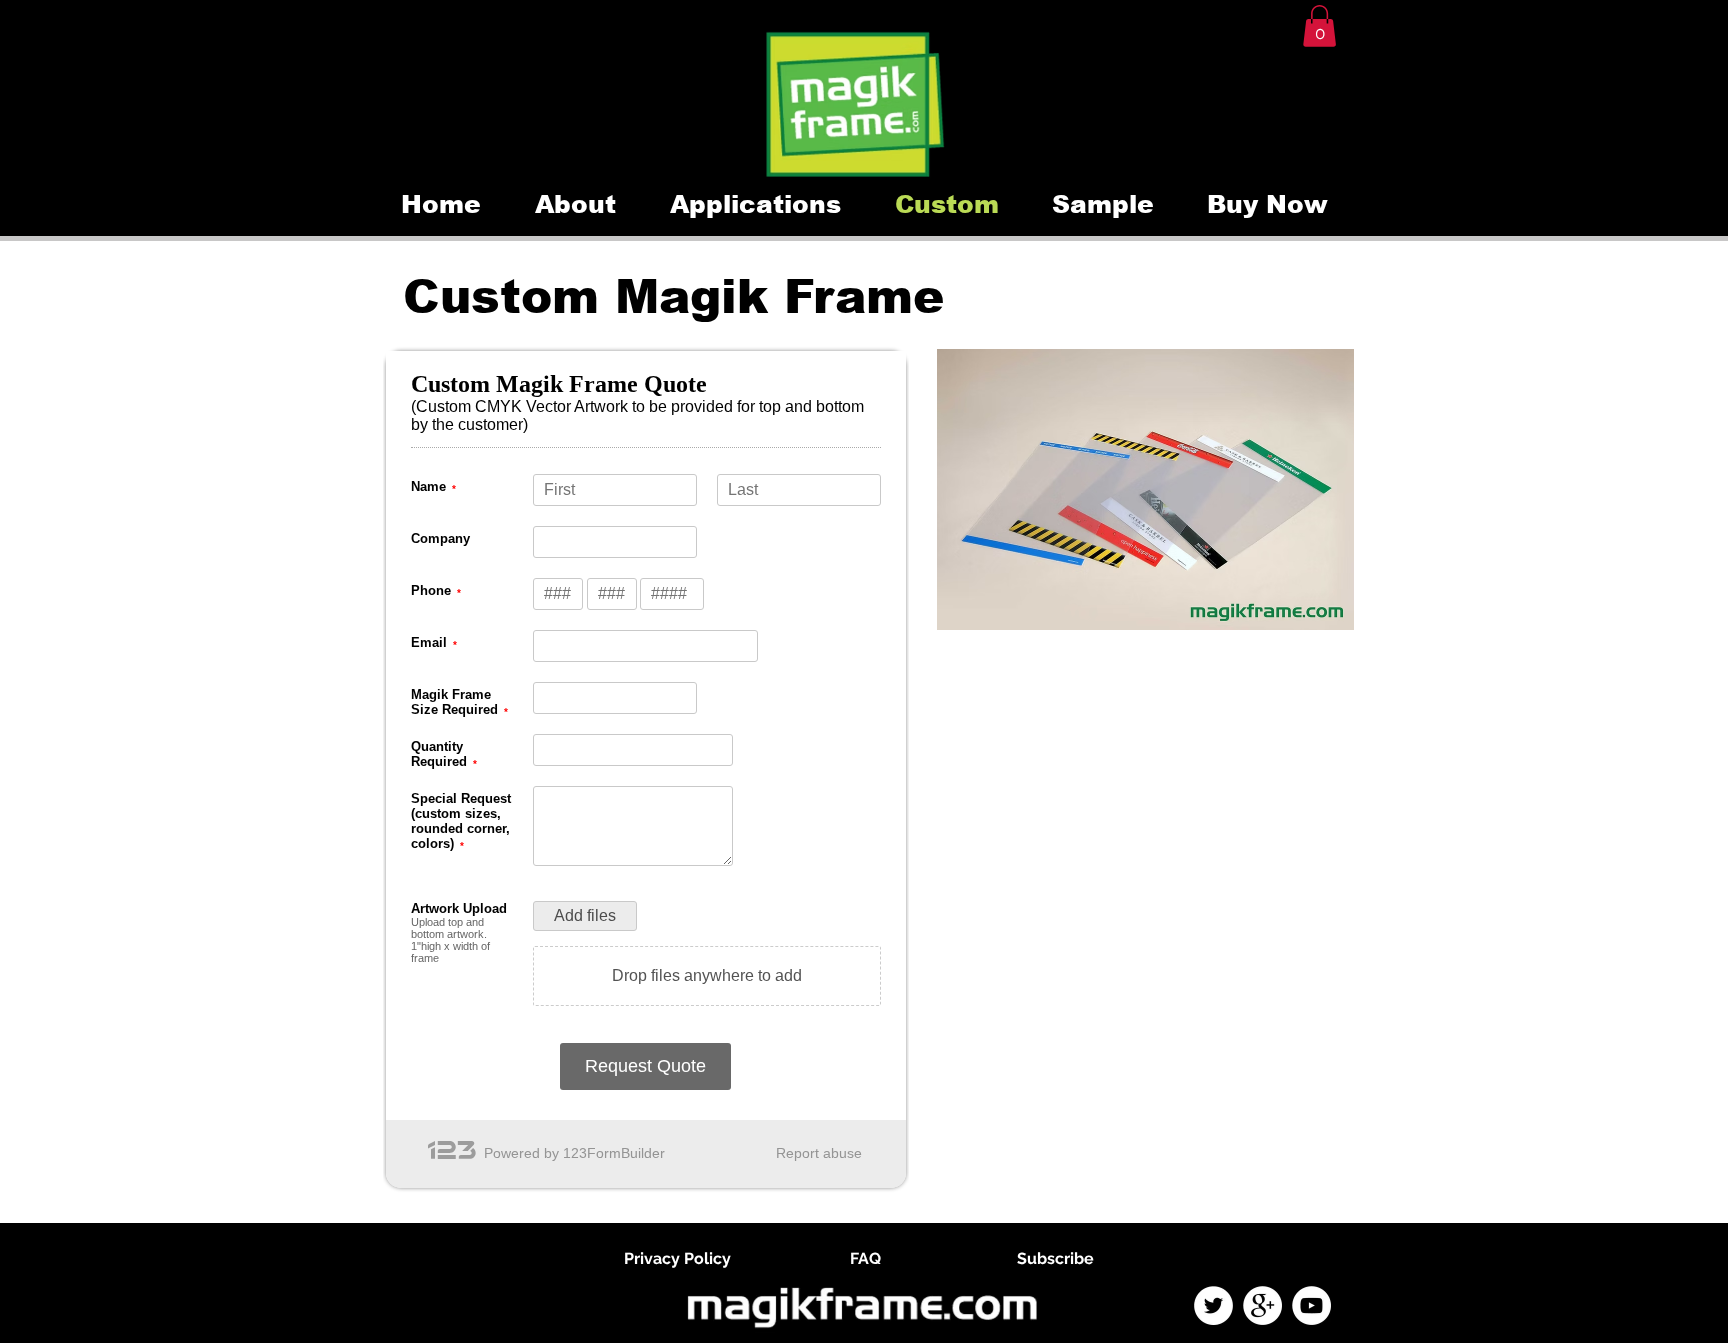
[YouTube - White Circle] (1311, 1305)
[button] (1319, 26)
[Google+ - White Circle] (1262, 1305)
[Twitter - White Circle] (1213, 1305)
